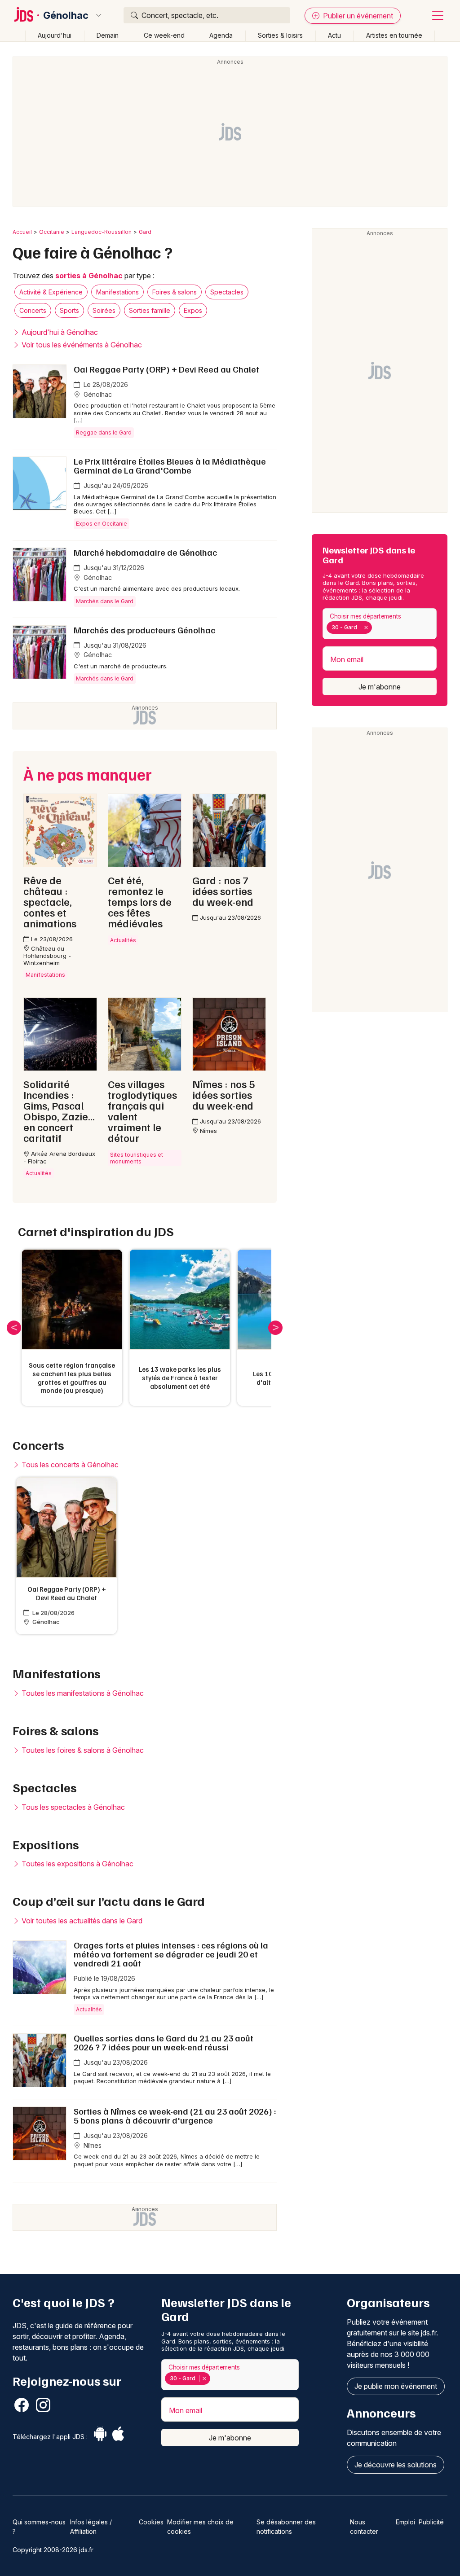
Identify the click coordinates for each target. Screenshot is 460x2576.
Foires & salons (175, 292)
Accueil (22, 232)
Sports (69, 310)
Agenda (221, 35)
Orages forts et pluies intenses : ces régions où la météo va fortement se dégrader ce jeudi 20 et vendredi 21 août (171, 1954)
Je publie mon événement (396, 2386)
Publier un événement (357, 16)
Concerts (33, 310)
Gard (145, 232)
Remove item (366, 628)
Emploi (405, 2522)
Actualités (89, 2009)
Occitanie (52, 232)
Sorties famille (150, 310)
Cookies (151, 2522)
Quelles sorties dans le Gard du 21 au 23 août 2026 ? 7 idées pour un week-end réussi (164, 2042)
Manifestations (117, 292)
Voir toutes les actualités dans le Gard (81, 1921)
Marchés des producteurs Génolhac (144, 630)
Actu (334, 35)
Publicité (431, 2522)
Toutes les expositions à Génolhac (77, 1864)
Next (275, 1328)
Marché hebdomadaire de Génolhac (145, 552)
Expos (193, 310)
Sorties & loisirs (280, 35)
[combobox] (380, 624)
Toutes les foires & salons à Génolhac (82, 1750)
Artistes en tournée (394, 35)
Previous (14, 1328)
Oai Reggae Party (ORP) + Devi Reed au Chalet (166, 369)
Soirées (104, 310)
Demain (108, 35)
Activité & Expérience (51, 292)
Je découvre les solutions (396, 2465)
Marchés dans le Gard (105, 601)
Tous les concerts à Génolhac (69, 1465)
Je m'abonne (380, 687)
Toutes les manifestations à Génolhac (82, 1693)
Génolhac (66, 15)
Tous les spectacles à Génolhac (72, 1807)
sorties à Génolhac (89, 276)
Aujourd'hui (55, 35)
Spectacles (227, 292)
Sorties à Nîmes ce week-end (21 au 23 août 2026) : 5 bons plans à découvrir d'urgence (175, 2115)
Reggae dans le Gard (104, 432)
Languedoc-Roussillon (102, 232)
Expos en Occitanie (102, 524)
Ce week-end (164, 35)
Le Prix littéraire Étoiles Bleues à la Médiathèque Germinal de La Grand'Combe (170, 465)
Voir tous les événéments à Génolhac (81, 345)
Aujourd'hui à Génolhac (59, 332)
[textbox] (376, 628)
